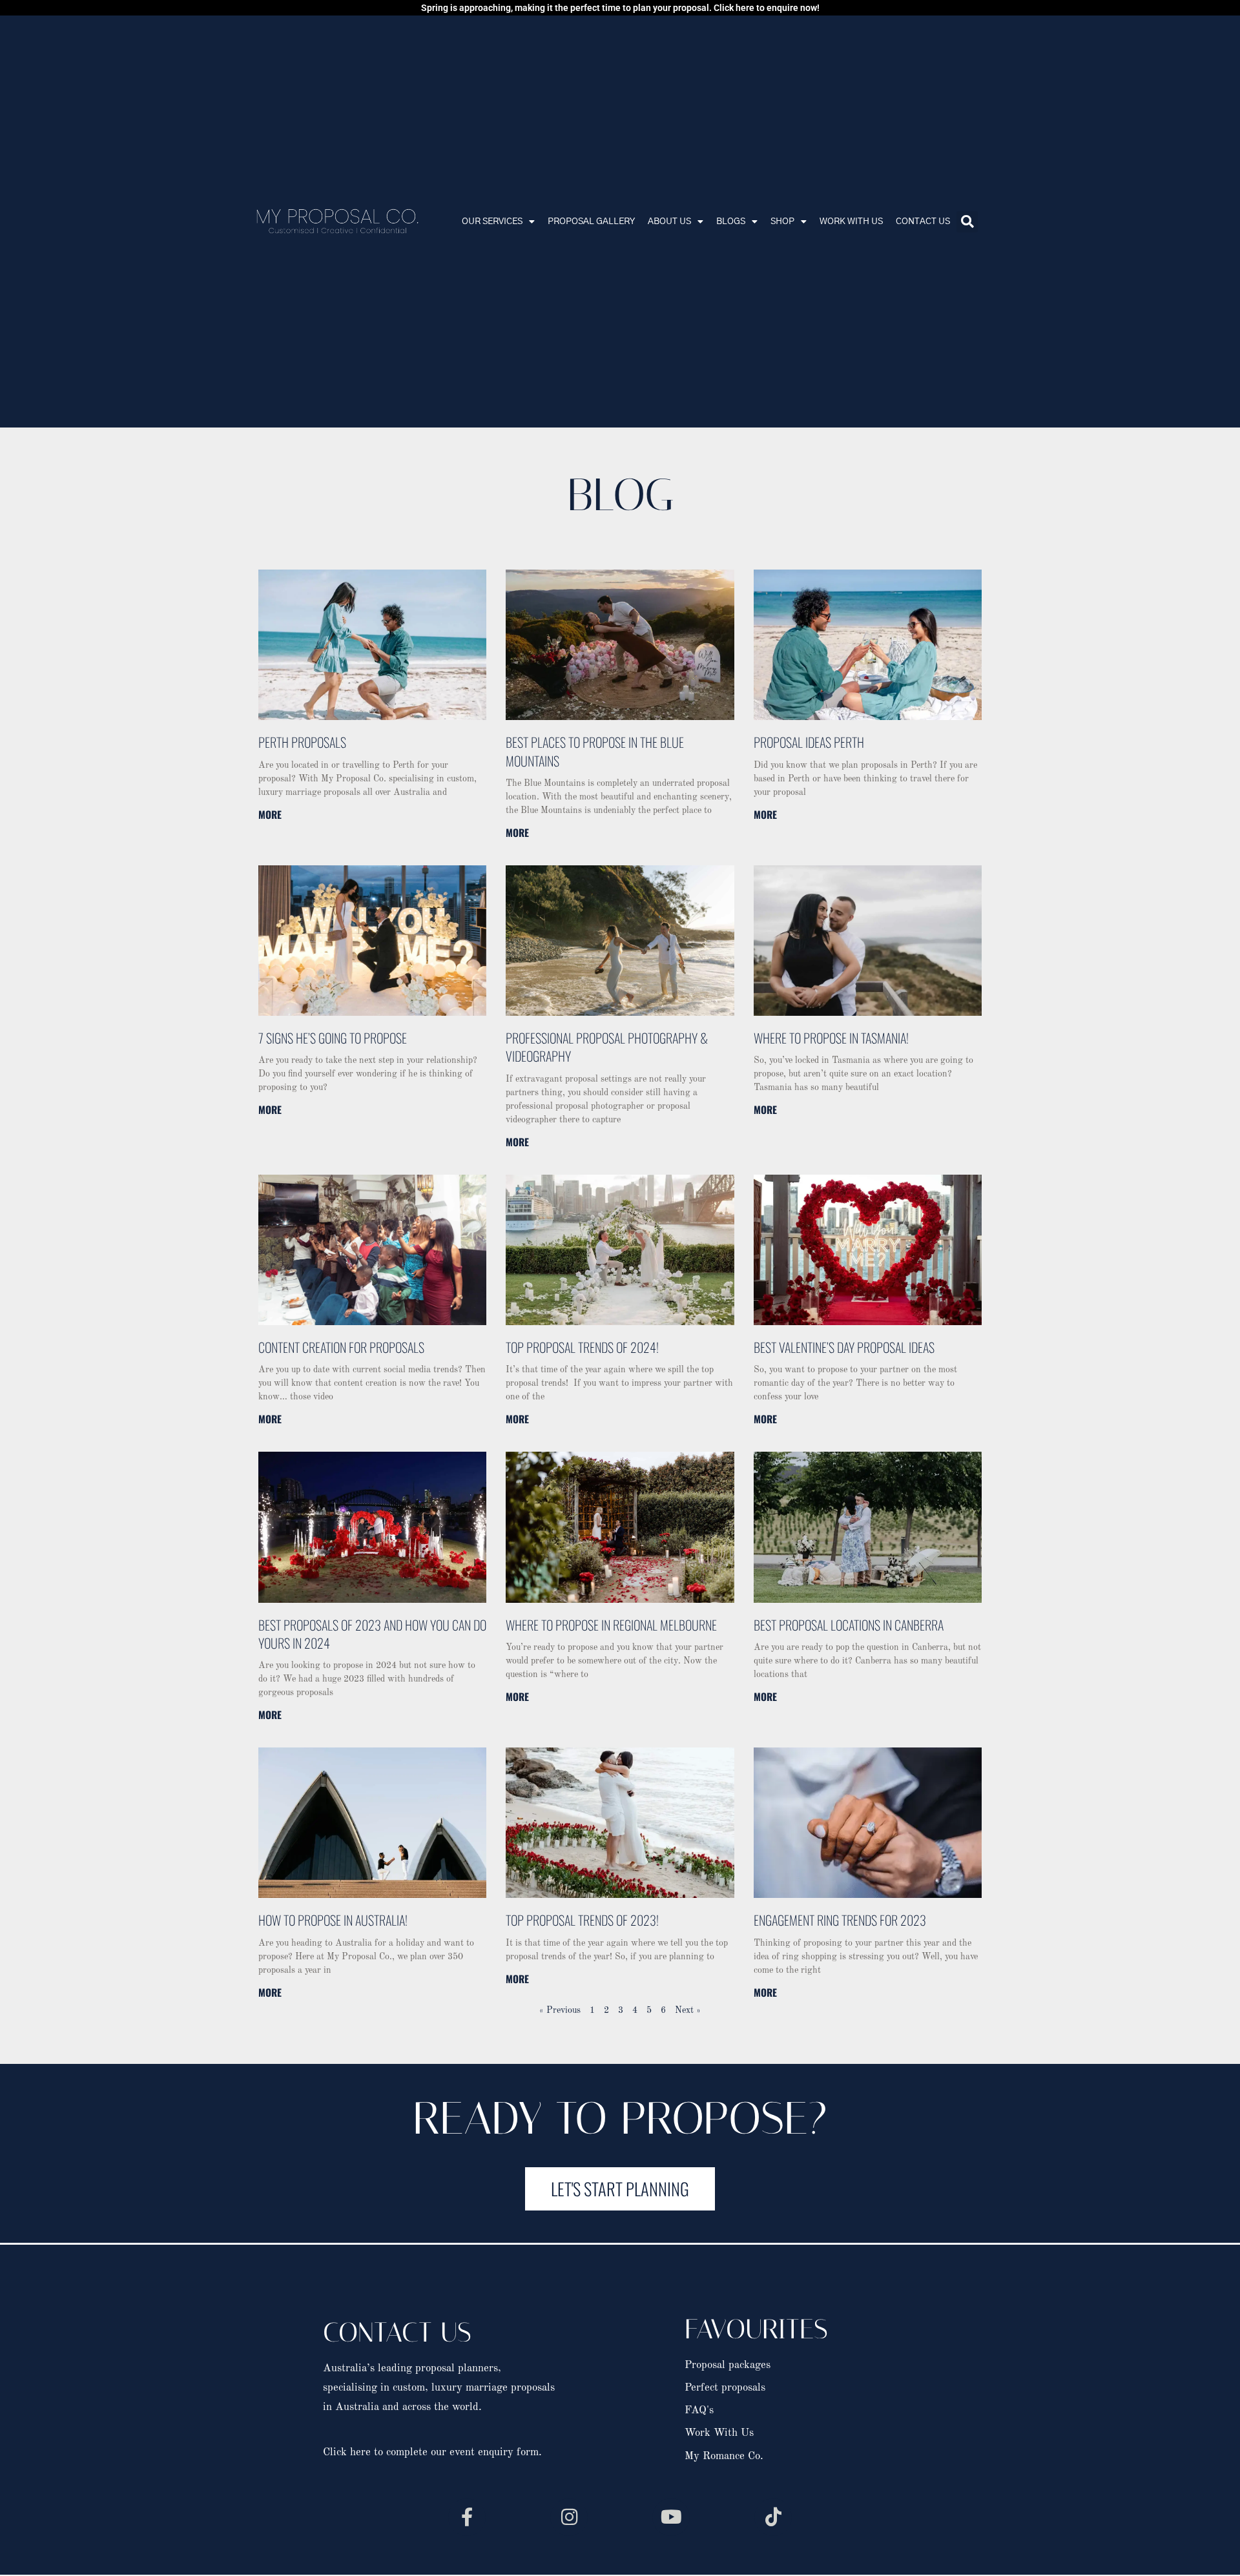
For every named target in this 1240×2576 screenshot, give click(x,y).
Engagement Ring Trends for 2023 (840, 1920)
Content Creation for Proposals (341, 1347)
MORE (270, 814)
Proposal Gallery (591, 222)
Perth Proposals (302, 742)
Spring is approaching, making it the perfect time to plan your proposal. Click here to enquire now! (620, 8)
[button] (967, 222)
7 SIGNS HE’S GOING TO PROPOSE (333, 1038)
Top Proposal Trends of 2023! (582, 1920)
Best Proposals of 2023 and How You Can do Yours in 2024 (372, 1634)
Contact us (923, 222)
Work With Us (851, 222)
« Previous (560, 2010)
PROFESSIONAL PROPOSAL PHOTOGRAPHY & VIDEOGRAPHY (607, 1047)
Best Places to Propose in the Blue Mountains (595, 751)
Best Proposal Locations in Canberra (849, 1625)
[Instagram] (569, 2517)
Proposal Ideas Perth (809, 742)
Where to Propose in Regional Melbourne (611, 1625)
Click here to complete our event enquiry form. (432, 2452)
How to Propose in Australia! (333, 1920)
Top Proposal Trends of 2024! (582, 1347)
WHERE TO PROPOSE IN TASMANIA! (831, 1038)
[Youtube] (671, 2517)
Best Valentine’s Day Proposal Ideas (844, 1347)
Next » (688, 2010)
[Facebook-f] (467, 2517)
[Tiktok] (773, 2517)
